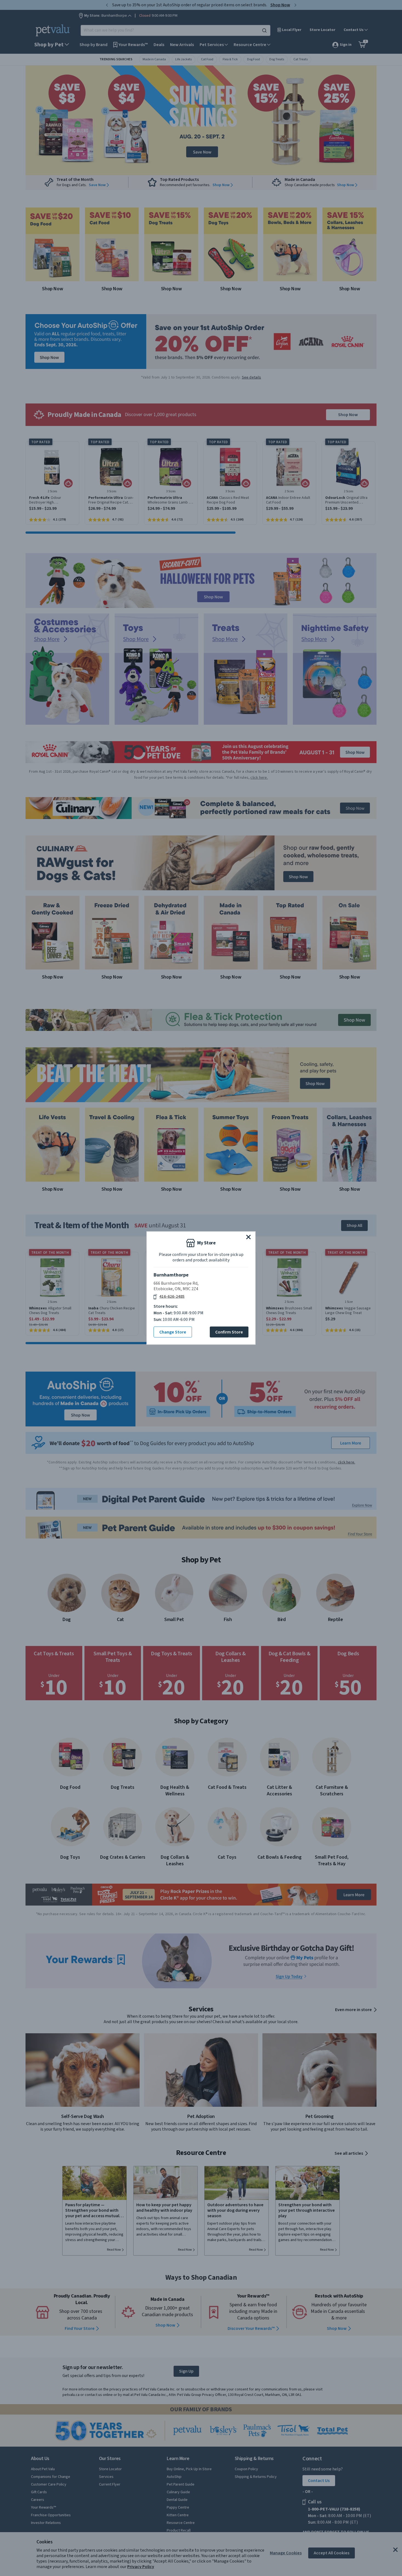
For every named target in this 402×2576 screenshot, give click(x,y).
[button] (248, 1237)
